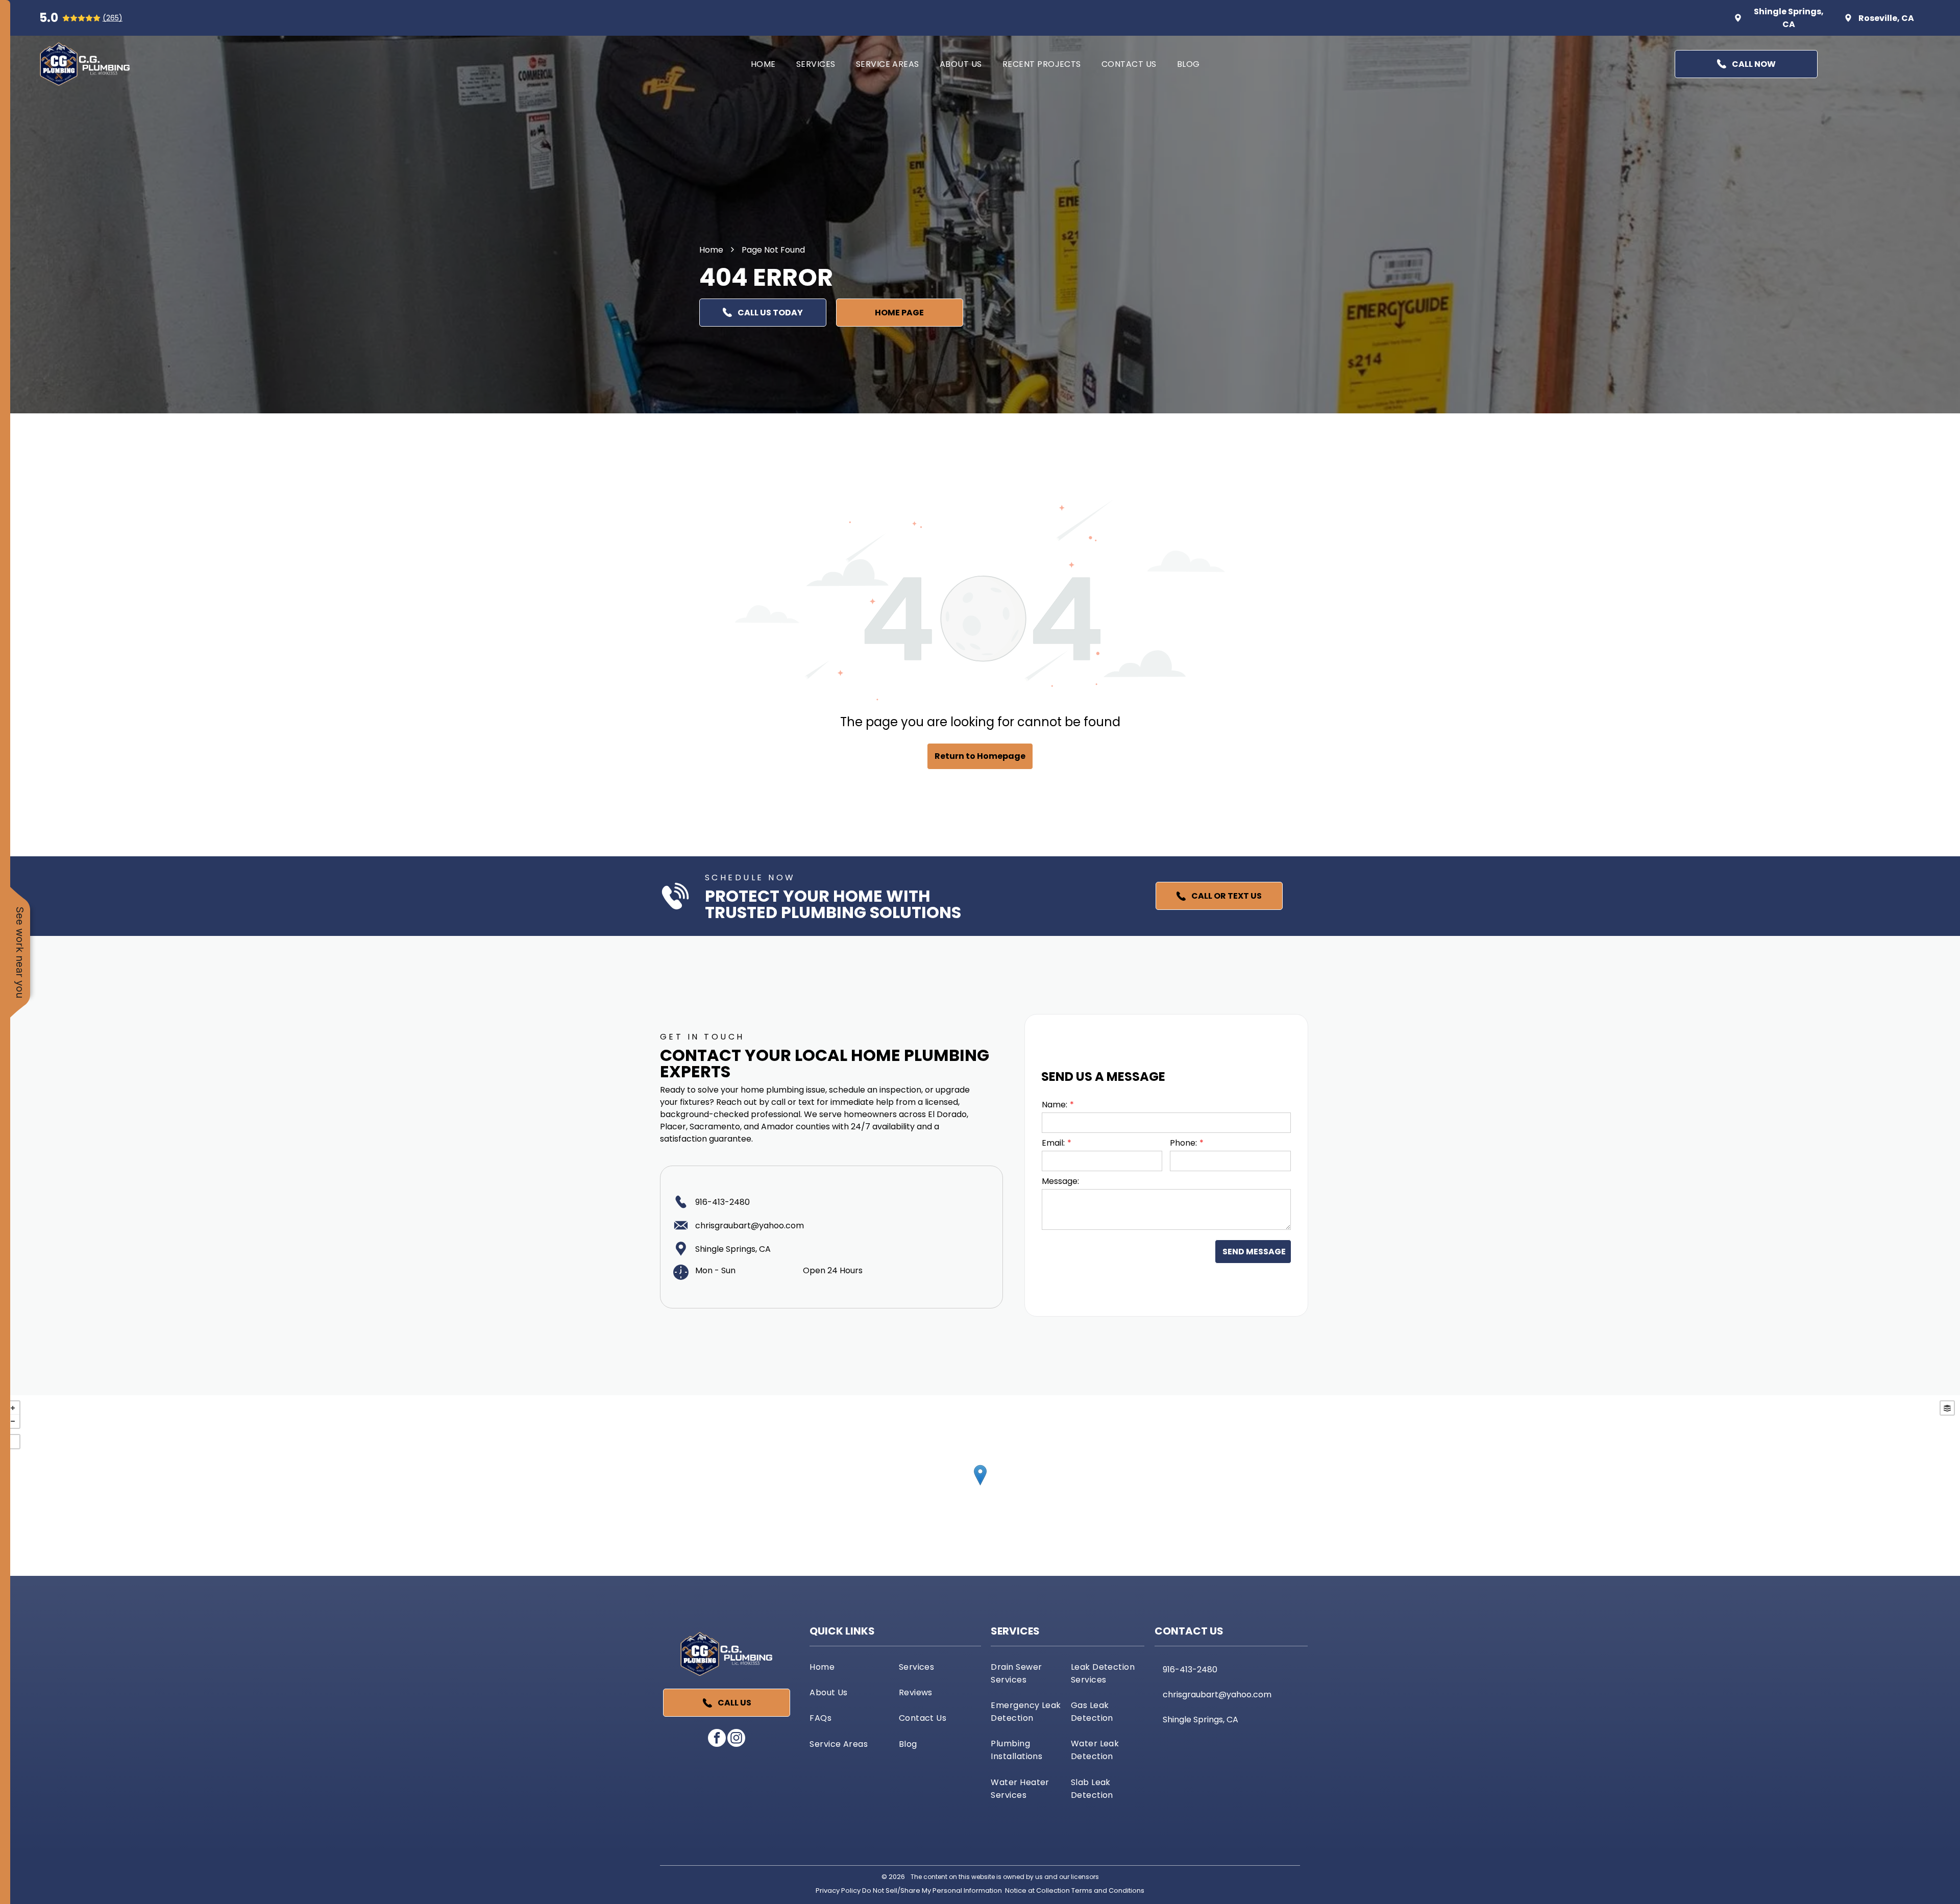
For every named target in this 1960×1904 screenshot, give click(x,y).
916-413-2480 (722, 1202)
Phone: (1183, 1143)
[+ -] (980, 1486)
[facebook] (717, 1739)
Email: (1053, 1143)
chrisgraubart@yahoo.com (750, 1226)
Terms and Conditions (1108, 1890)
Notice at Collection (1037, 1890)
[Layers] (1947, 1408)
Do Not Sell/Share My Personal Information (932, 1890)
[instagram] (736, 1739)
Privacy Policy (838, 1890)
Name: (1055, 1105)
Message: (1060, 1181)
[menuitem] (763, 64)
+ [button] (13, 1408)
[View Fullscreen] (13, 1442)
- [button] (13, 1421)
